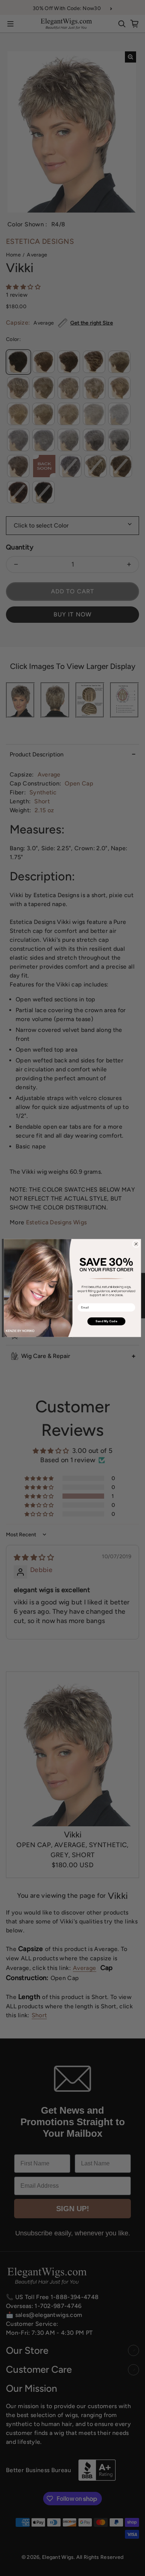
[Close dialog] (136, 1244)
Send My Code (107, 1321)
